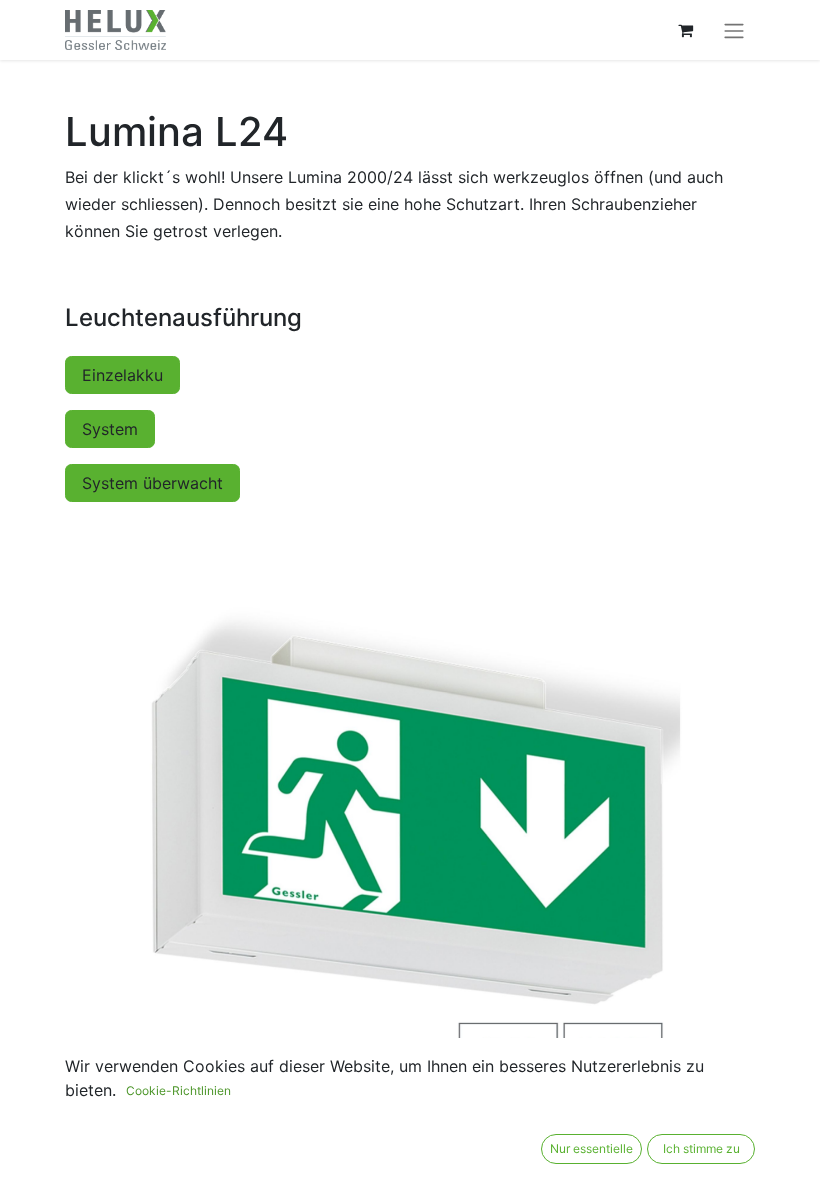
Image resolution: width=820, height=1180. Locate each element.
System (110, 429)
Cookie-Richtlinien (178, 1090)
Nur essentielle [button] (591, 1148)
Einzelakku (122, 375)
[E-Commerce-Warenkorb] (685, 30)
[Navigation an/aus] (734, 30)
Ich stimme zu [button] (701, 1148)
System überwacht (152, 483)
